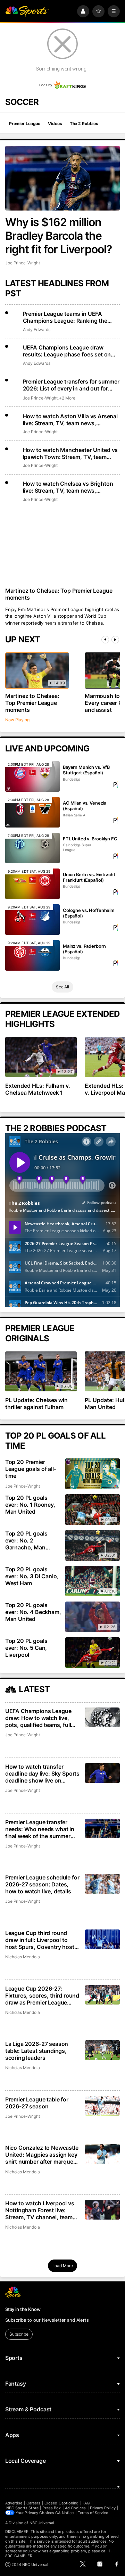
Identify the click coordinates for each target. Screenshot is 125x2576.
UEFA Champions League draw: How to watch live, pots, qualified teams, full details (38, 1718)
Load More (63, 2266)
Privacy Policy (103, 2508)
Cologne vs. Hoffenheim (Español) (89, 913)
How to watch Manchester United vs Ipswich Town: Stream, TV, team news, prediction (70, 453)
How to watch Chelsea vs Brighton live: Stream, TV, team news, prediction (68, 487)
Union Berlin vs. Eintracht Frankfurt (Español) (89, 877)
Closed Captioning (61, 2503)
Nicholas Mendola (23, 1957)
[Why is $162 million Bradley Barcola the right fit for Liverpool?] (62, 178)
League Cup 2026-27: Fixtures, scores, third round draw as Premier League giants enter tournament (42, 1995)
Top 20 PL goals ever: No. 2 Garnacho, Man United (26, 1540)
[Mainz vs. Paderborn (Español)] (32, 955)
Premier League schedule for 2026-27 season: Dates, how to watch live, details (42, 1884)
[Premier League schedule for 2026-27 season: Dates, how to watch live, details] (103, 1884)
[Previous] (105, 640)
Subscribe (19, 2334)
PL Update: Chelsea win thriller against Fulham (37, 1404)
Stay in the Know (23, 2309)
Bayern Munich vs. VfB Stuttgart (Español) (86, 770)
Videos (55, 124)
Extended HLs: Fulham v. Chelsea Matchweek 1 (38, 1089)
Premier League (25, 124)
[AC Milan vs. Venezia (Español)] (32, 812)
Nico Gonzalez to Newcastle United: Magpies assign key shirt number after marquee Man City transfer (42, 2155)
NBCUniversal (42, 2523)
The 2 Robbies (84, 124)
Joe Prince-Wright (23, 263)
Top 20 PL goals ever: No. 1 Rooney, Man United (30, 1505)
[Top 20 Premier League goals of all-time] (93, 1474)
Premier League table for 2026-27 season (37, 2103)
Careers (33, 2503)
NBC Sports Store (22, 2508)
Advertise (14, 2503)
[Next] (115, 640)
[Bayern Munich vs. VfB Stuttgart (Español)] (32, 776)
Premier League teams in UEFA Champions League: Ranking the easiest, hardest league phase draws (70, 317)
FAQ (86, 2503)
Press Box (52, 2508)
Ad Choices (76, 2508)
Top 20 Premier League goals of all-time (31, 1469)
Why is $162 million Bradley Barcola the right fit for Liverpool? (59, 236)
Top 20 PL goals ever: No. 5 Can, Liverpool (26, 1648)
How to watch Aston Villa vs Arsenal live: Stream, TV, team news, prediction (70, 420)
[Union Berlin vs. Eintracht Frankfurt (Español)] (32, 884)
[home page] (27, 11)
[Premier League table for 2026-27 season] (103, 2106)
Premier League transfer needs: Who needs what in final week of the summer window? (40, 1829)
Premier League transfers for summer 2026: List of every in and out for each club (71, 385)
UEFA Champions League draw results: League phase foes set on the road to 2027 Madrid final (67, 351)
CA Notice (64, 2513)
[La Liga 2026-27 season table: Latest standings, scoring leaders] (103, 2050)
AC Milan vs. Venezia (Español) (85, 806)
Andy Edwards (37, 330)
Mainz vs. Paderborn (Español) (84, 949)
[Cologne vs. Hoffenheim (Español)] (32, 920)
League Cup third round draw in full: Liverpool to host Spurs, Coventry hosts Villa (41, 1940)
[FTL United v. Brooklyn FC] (32, 848)
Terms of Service (93, 2513)
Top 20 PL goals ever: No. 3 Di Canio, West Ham (32, 1576)
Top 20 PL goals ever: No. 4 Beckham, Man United (33, 1612)
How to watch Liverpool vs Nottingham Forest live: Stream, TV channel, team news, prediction (40, 2210)
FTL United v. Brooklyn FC (90, 839)
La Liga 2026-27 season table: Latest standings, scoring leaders (37, 2051)
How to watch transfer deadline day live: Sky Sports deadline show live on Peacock (42, 1773)
